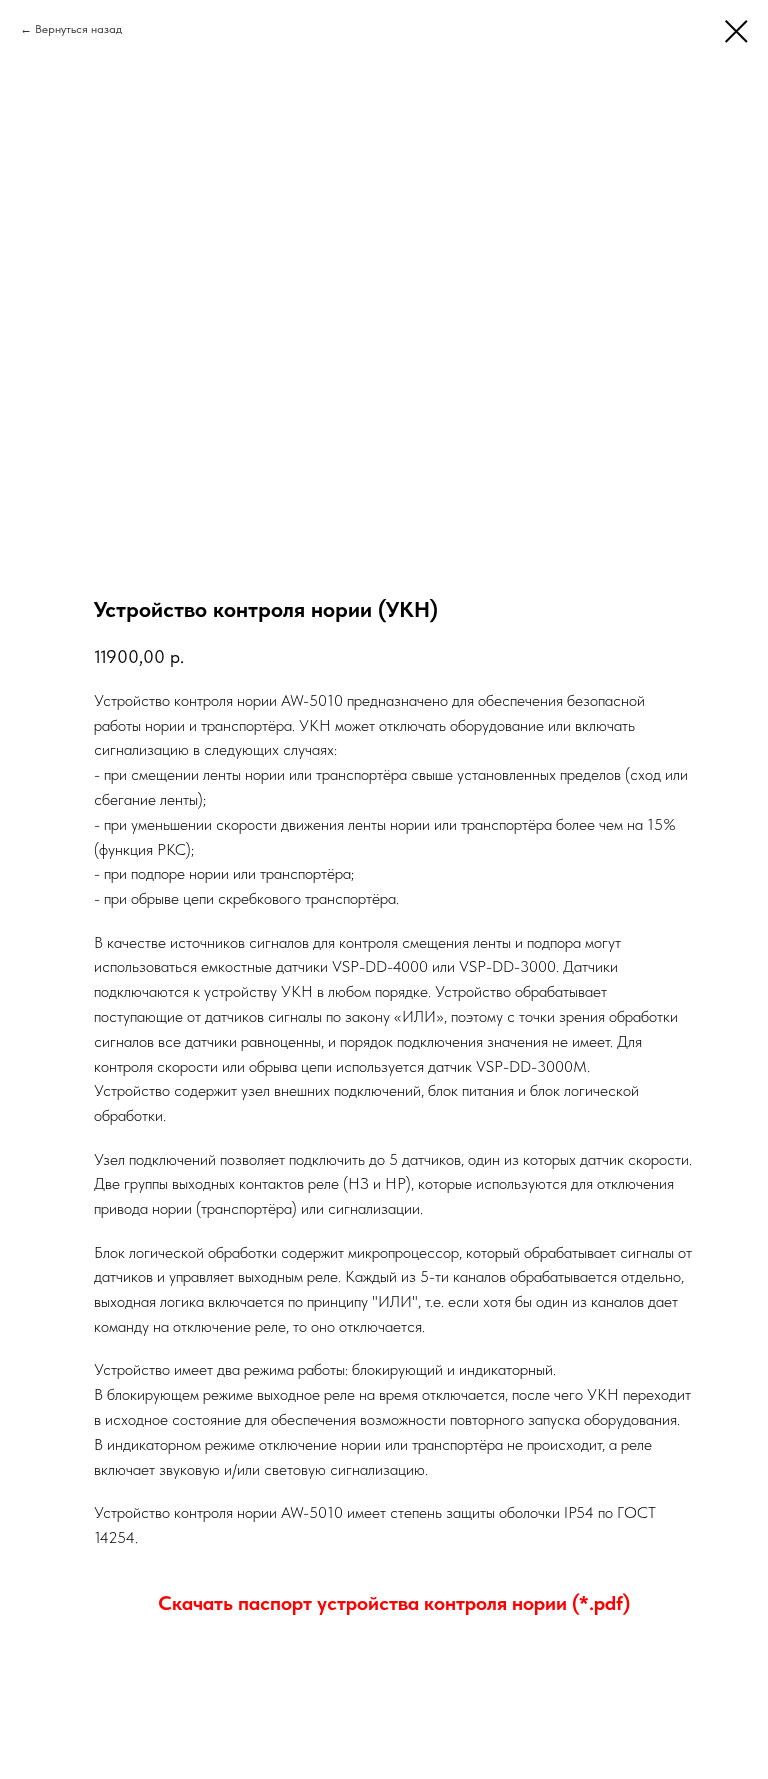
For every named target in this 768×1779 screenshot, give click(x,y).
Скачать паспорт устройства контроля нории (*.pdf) (394, 1603)
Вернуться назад (78, 29)
